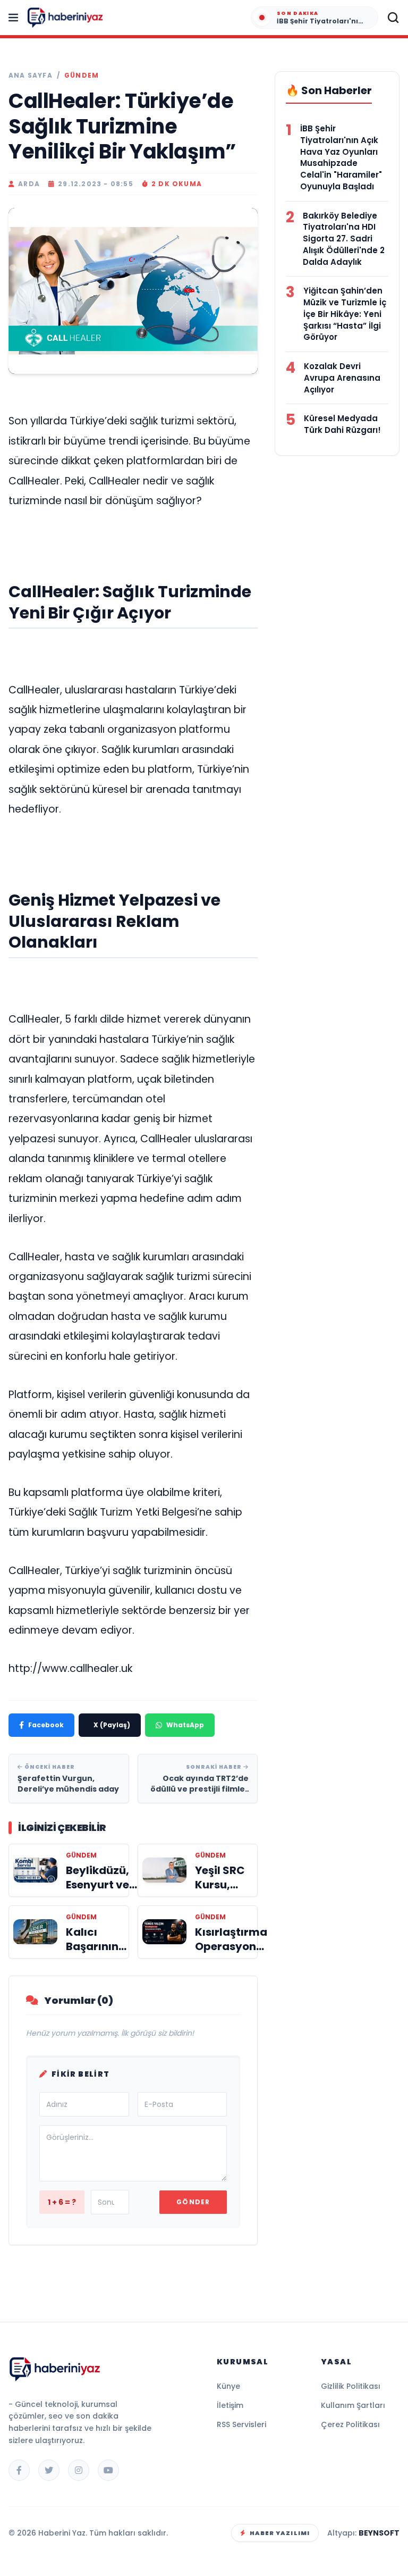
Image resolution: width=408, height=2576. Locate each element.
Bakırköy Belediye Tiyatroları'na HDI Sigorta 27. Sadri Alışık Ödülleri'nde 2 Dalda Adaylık (344, 239)
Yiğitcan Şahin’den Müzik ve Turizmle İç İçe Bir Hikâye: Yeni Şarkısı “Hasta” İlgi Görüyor (345, 314)
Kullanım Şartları (353, 2405)
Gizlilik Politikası (351, 2386)
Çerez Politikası (350, 2424)
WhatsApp (185, 1725)
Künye (228, 2386)
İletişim (230, 2405)
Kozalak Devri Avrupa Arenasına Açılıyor (342, 378)
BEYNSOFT (379, 2533)
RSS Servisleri (241, 2424)
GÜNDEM (82, 76)
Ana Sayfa (31, 76)
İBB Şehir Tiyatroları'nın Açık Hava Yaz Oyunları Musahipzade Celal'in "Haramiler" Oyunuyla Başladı (341, 157)
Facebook (46, 1725)
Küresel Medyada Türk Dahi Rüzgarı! (342, 424)
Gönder (193, 2202)
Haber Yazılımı (280, 2533)
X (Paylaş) (112, 1725)
